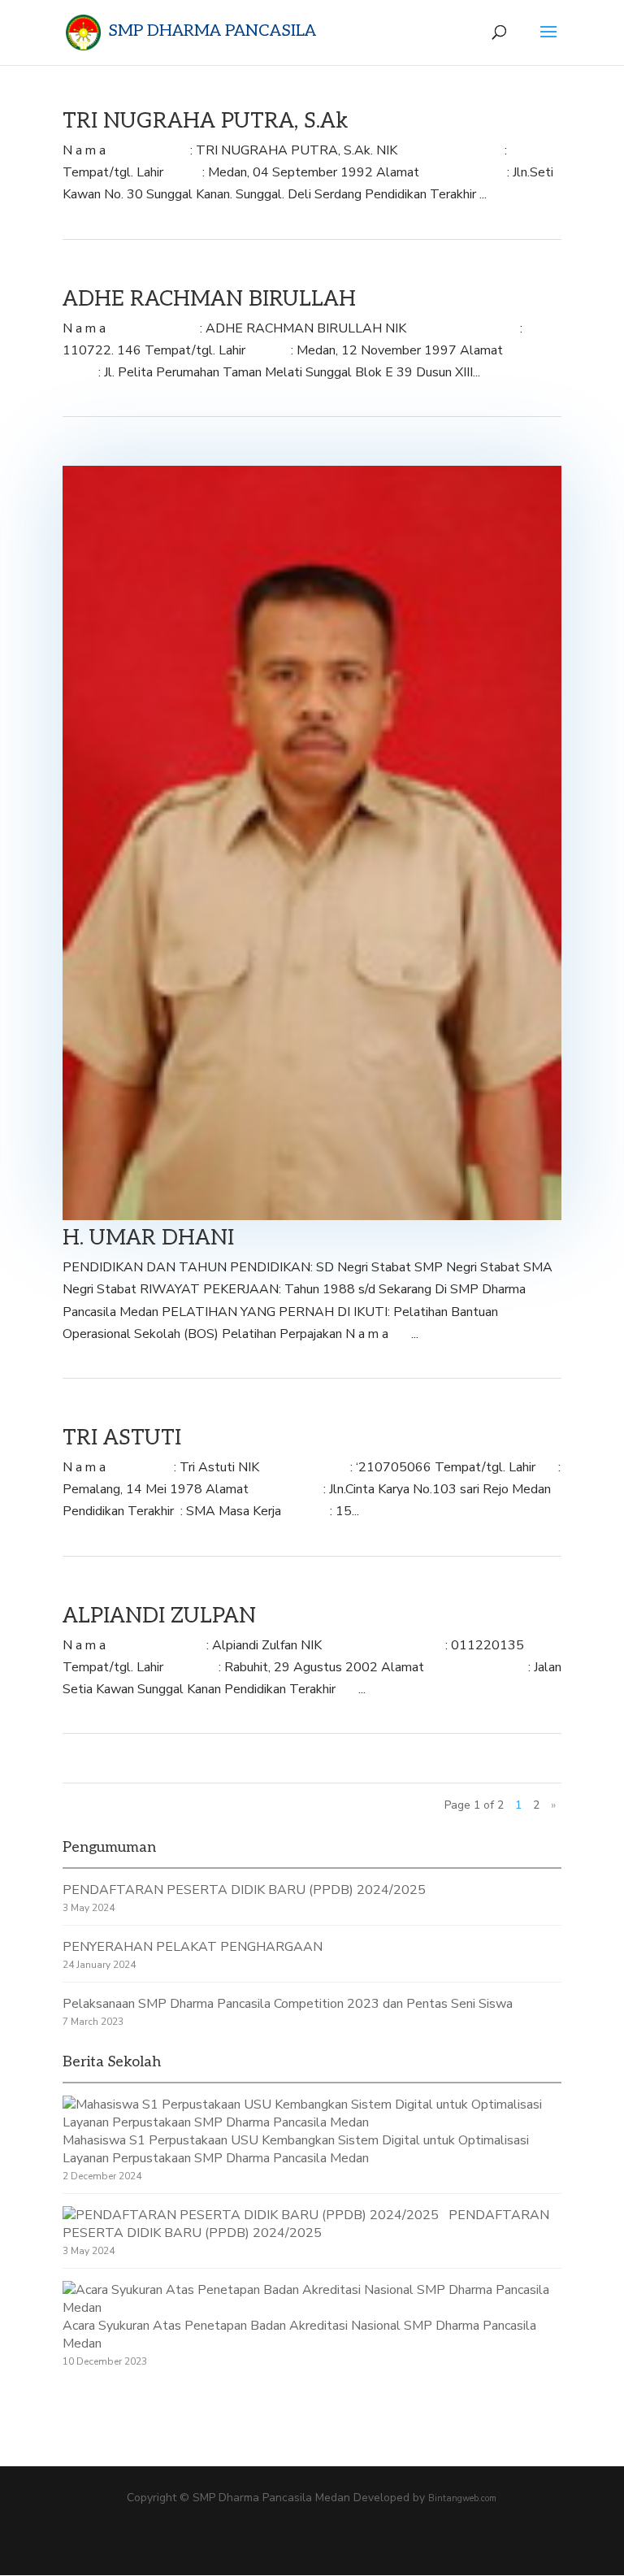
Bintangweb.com (462, 2498)
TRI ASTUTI (122, 1438)
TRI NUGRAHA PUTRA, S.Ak (206, 121)
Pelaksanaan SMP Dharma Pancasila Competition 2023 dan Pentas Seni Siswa (288, 2004)
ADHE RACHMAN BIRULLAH (209, 299)
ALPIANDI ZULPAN (159, 1616)
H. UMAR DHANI (148, 1238)
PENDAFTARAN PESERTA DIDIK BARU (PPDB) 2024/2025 (244, 1890)
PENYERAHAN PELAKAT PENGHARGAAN (193, 1947)
